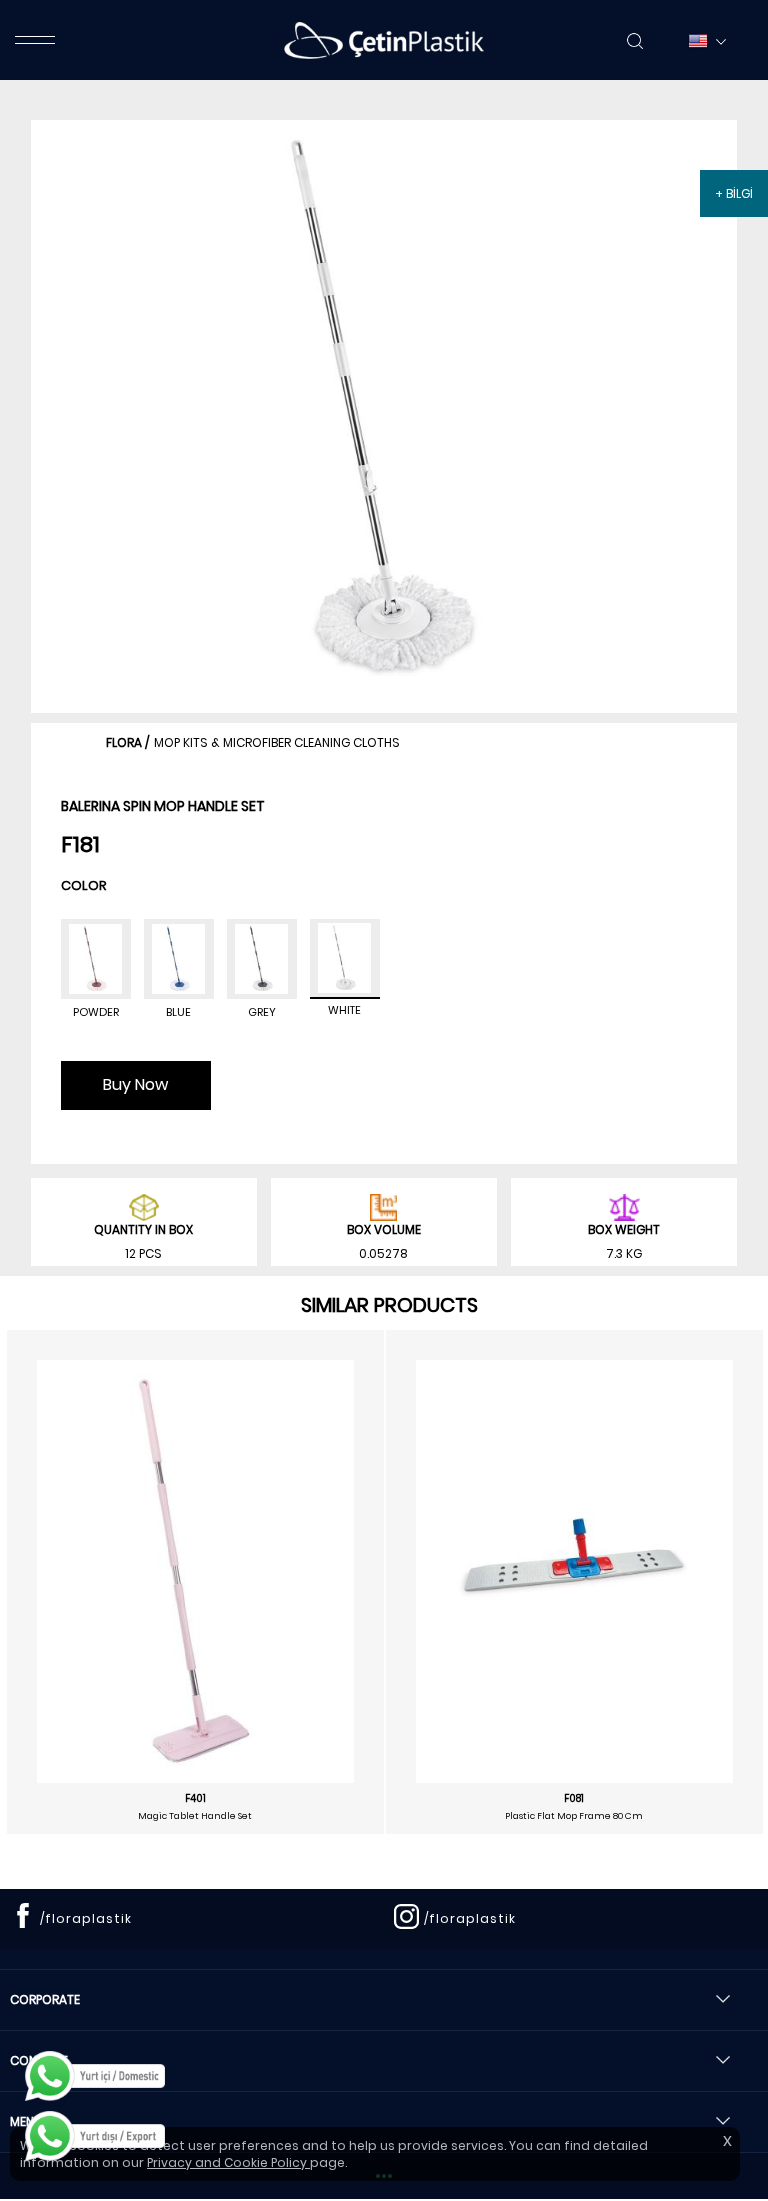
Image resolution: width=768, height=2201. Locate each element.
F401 (195, 1799)
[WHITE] (345, 959)
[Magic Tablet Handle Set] (195, 1571)
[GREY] (262, 959)
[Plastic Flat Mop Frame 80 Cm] (574, 1558)
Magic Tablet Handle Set (195, 1816)
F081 (574, 1799)
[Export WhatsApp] (95, 2136)
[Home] (384, 40)
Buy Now (135, 1084)
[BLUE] (179, 959)
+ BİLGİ (734, 193)
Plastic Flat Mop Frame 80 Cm (574, 1816)
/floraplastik (86, 1918)
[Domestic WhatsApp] (95, 2076)
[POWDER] (96, 959)
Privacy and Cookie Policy (228, 2162)
